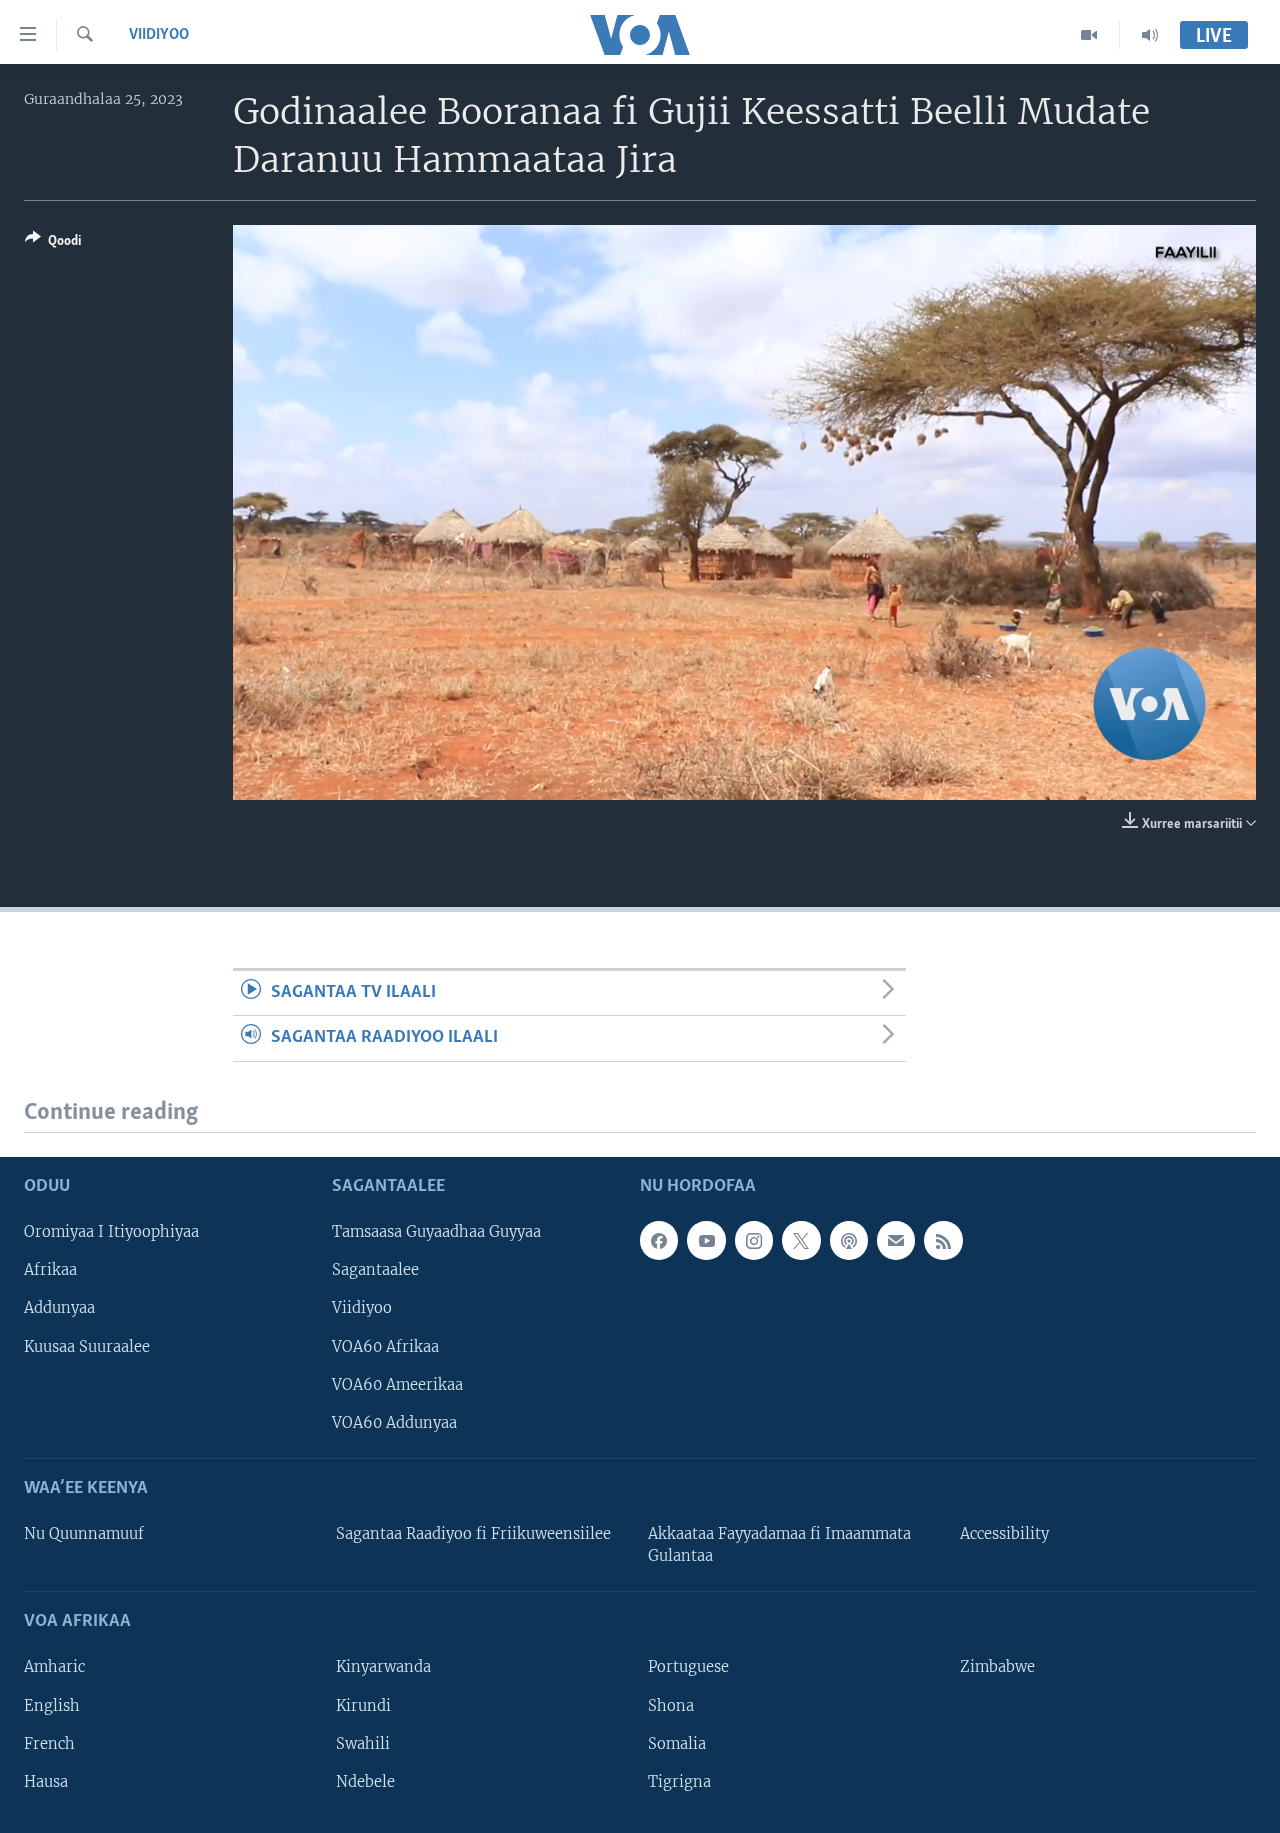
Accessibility (1004, 1534)
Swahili (363, 1744)
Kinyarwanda (383, 1668)
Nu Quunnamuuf (84, 1534)
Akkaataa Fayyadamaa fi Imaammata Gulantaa (779, 1545)
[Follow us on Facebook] (659, 1240)
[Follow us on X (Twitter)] (801, 1240)
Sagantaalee (375, 1270)
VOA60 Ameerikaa (397, 1385)
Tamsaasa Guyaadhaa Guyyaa (436, 1232)
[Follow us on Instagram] (754, 1240)
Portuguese (688, 1668)
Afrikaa (50, 1270)
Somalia (677, 1744)
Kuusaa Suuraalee (87, 1347)
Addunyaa (59, 1309)
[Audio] (1150, 35)
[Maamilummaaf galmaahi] (896, 1240)
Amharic (54, 1668)
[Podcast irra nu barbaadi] (849, 1240)
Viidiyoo (159, 35)
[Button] (53, 244)
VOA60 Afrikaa (385, 1347)
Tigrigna (679, 1782)
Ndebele (365, 1782)
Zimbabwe (997, 1668)
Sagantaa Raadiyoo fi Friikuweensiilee (473, 1534)
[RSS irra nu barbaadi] (943, 1240)
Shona (671, 1706)
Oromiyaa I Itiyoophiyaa (111, 1232)
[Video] (1089, 35)
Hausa (46, 1782)
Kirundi (363, 1706)
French (49, 1744)
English (52, 1706)
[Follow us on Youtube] (706, 1240)
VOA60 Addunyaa (394, 1423)
